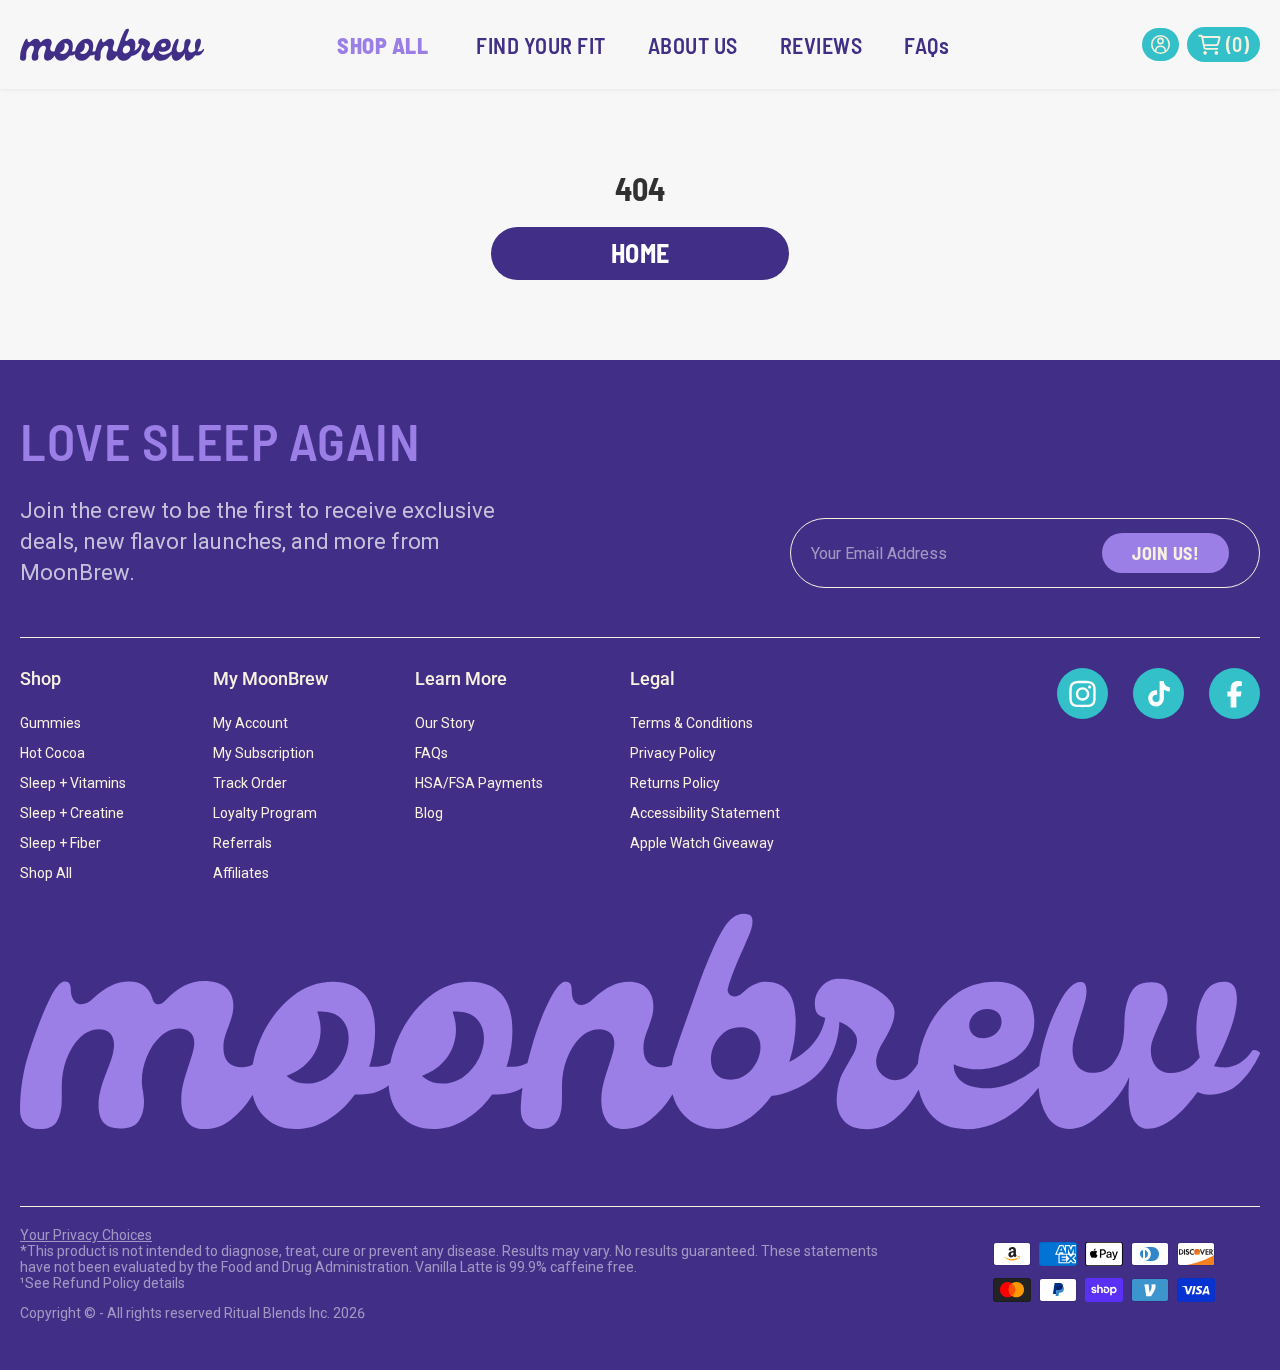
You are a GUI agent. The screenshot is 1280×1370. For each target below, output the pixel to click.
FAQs (926, 45)
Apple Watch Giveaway (702, 843)
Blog (429, 813)
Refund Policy (96, 1283)
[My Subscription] (1160, 44)
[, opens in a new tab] (1082, 693)
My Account (250, 723)
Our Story (445, 723)
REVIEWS (821, 45)
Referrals (242, 843)
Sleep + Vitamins (73, 783)
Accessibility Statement (705, 813)
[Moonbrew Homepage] (640, 1022)
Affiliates (241, 873)
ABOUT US (693, 45)
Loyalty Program (265, 813)
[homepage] (112, 44)
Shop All (46, 873)
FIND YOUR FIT (541, 45)
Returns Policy (675, 783)
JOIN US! (1165, 553)
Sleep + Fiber (60, 843)
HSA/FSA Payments (479, 783)
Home (640, 252)
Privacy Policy (673, 753)
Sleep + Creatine (72, 813)
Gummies (50, 723)
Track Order (250, 783)
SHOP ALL (382, 45)
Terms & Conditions (691, 723)
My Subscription (263, 753)
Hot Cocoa (52, 753)
